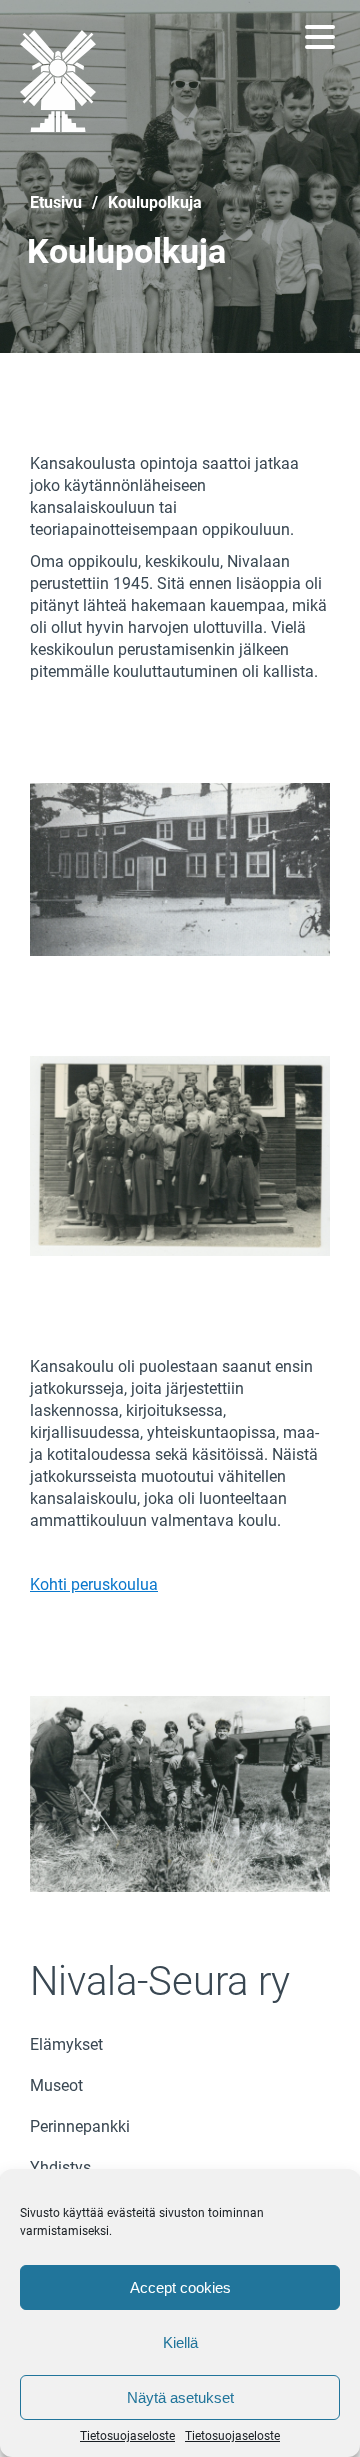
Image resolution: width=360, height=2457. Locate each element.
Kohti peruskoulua (94, 1584)
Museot (56, 2085)
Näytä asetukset (180, 2397)
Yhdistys (60, 2167)
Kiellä (180, 2342)
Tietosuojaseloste (127, 2436)
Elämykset (66, 2044)
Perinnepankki (80, 2126)
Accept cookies (180, 2287)
